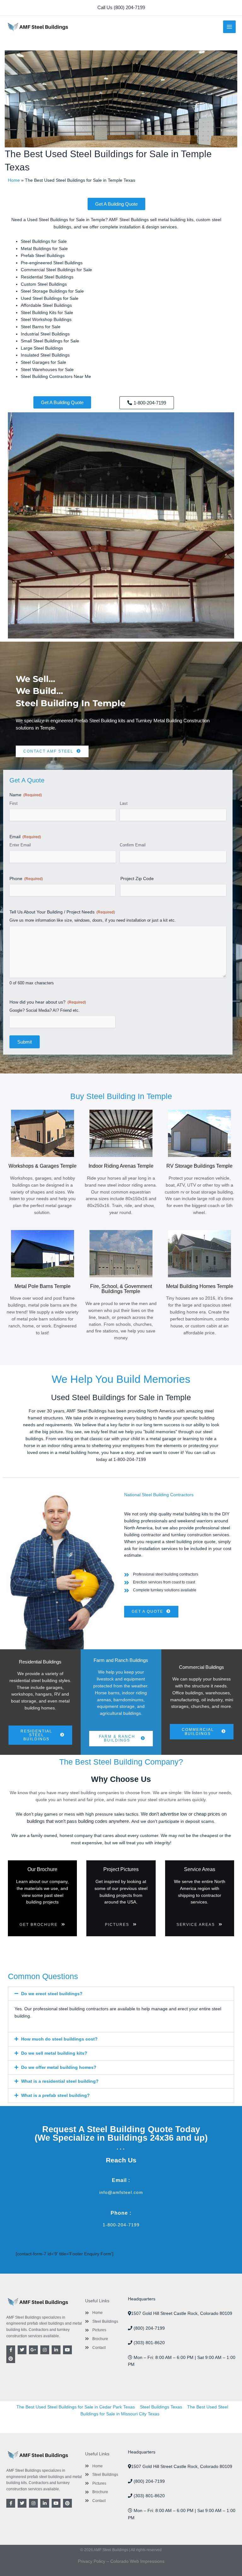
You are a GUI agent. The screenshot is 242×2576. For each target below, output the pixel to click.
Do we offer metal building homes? (59, 2067)
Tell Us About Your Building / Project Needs (62, 912)
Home (14, 180)
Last (124, 803)
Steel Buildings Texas (161, 2407)
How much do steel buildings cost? (59, 2039)
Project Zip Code (137, 879)
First (14, 803)
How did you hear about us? (48, 1002)
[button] (121, 8)
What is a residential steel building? (60, 2081)
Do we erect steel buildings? (52, 1994)
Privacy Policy (92, 2561)
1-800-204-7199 (121, 2225)
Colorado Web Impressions (137, 2561)
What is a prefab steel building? (55, 2095)
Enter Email (20, 845)
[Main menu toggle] (230, 27)
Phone (26, 879)
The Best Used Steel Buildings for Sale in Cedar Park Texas (76, 2407)
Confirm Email (133, 845)
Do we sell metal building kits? (54, 2053)
